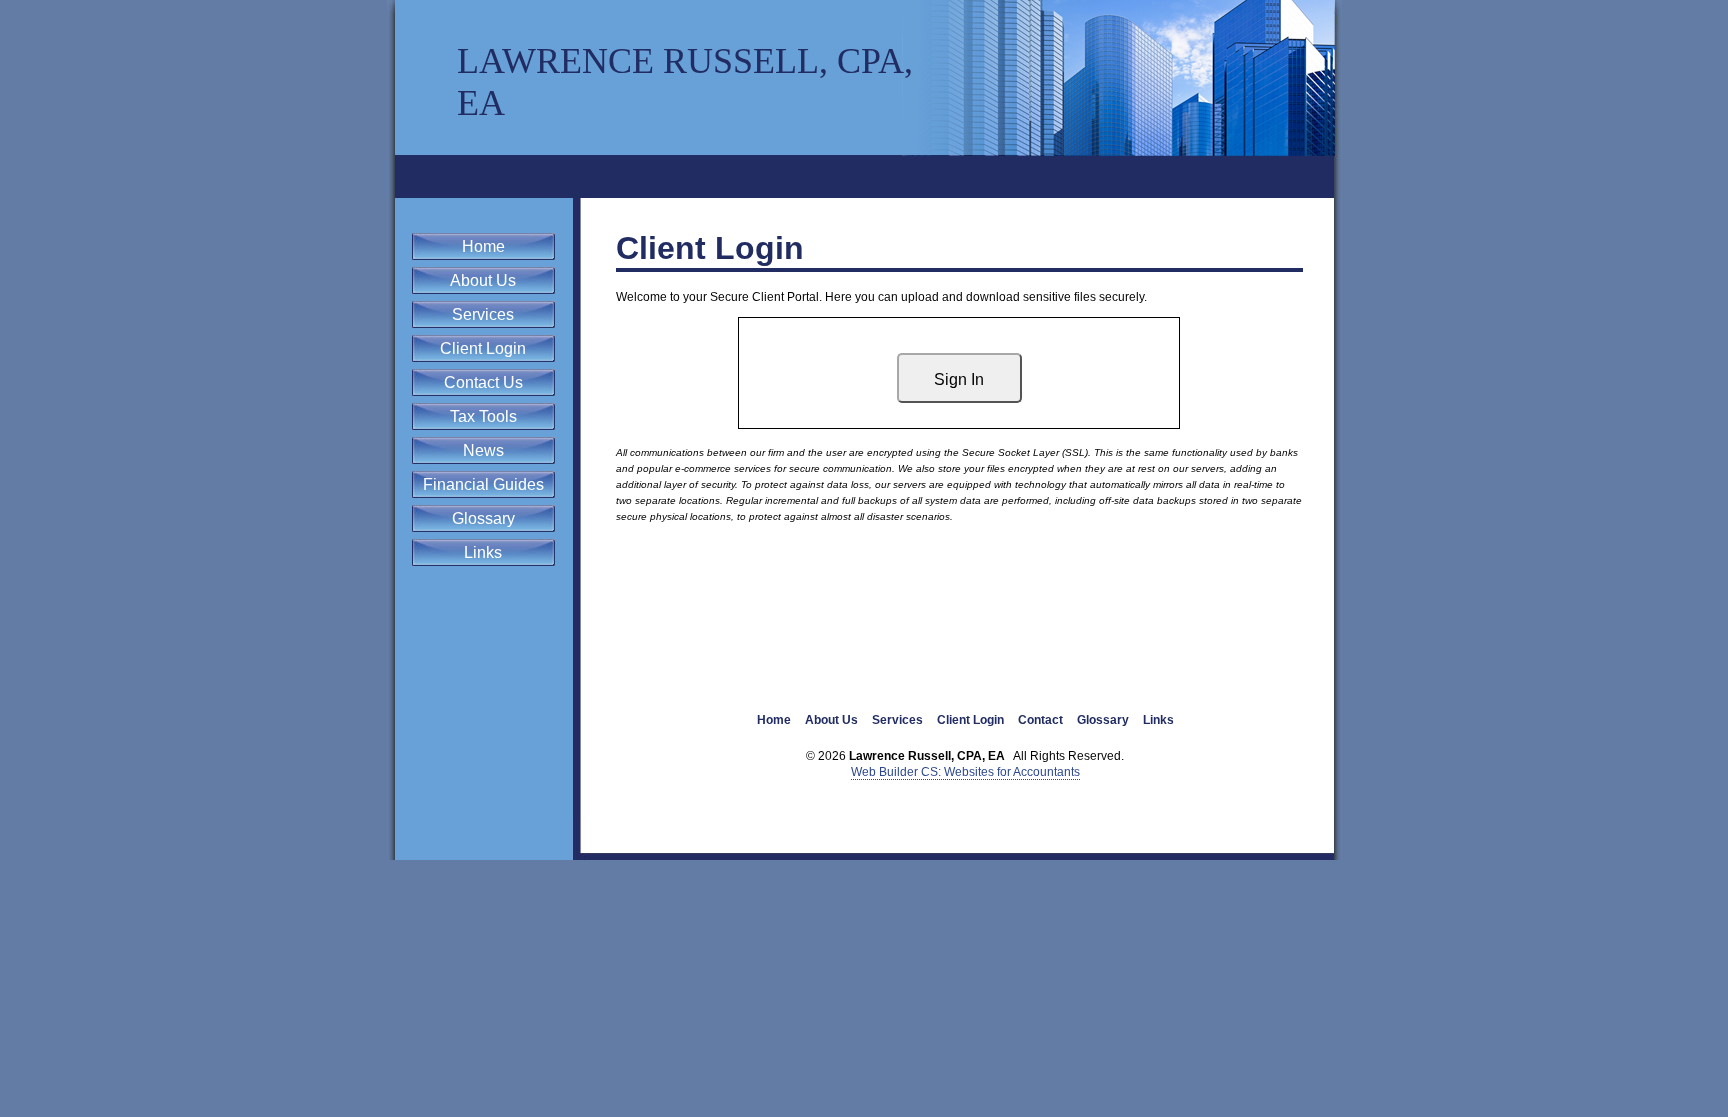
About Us (483, 280)
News (483, 450)
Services (483, 314)
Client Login (483, 348)
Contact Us (483, 382)
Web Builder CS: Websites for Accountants (965, 772)
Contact (1040, 720)
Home (483, 246)
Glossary (483, 518)
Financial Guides (483, 484)
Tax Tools (483, 416)
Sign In (959, 379)
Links (483, 552)
